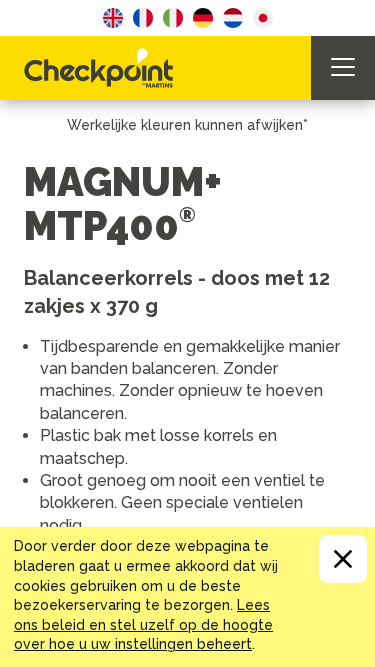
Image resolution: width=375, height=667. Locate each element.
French (143, 18)
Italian (173, 18)
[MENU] (343, 68)
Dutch (233, 18)
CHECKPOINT (104, 68)
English (113, 18)
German (203, 18)
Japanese (263, 18)
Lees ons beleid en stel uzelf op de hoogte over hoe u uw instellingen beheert (143, 624)
